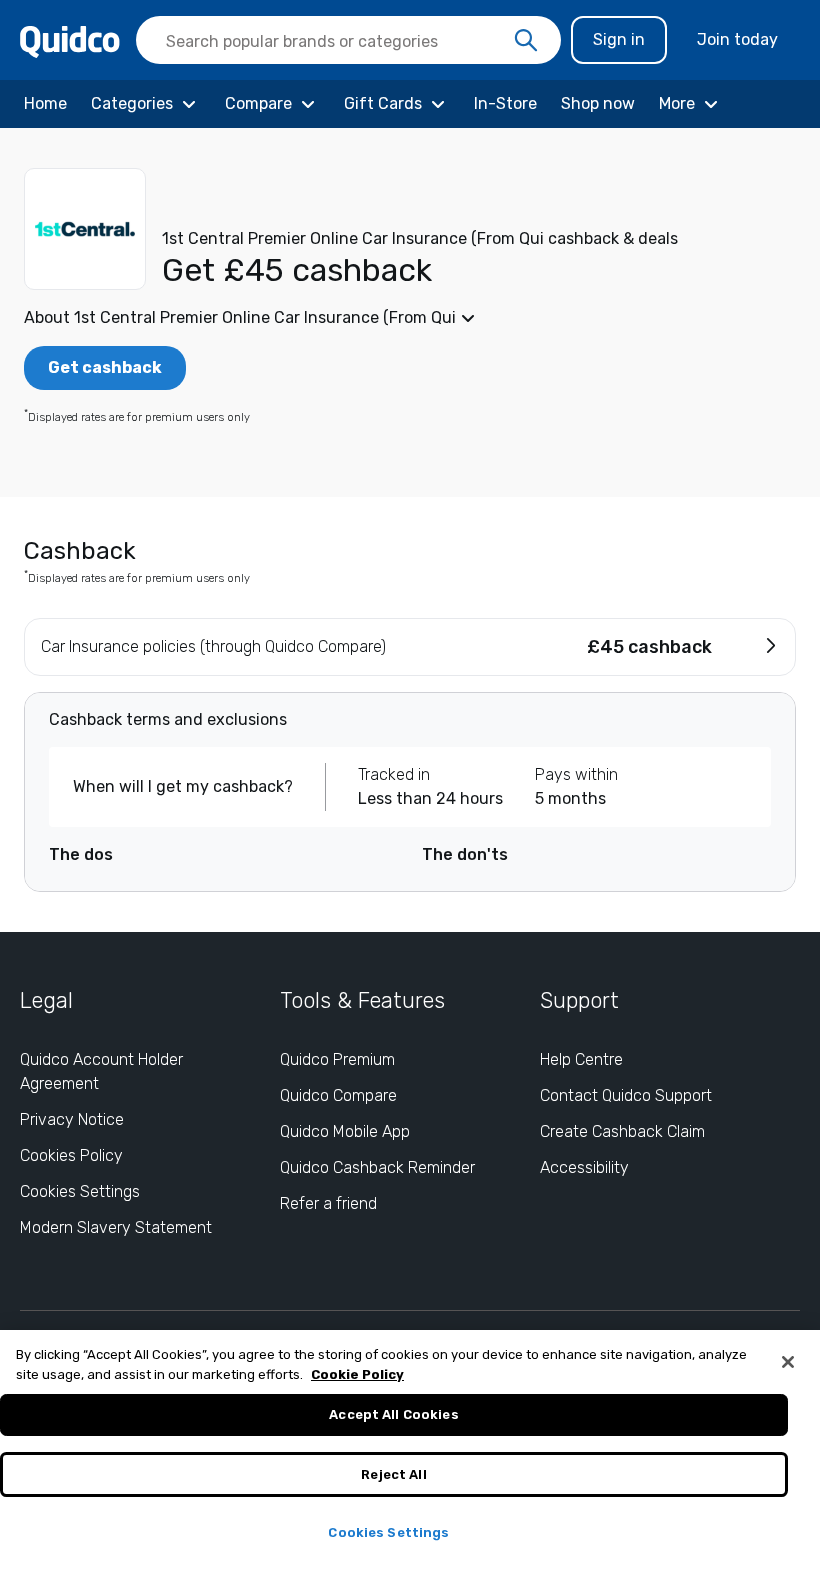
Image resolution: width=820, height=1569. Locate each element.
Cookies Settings (80, 1191)
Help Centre (581, 1059)
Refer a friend (328, 1203)
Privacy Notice (72, 1119)
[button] (410, 318)
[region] (410, 1449)
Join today (737, 39)
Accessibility (584, 1167)
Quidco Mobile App (345, 1131)
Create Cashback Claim (622, 1131)
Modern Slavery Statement (116, 1227)
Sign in (619, 39)
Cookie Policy (357, 1374)
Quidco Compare (338, 1095)
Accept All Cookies (393, 1414)
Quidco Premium (337, 1059)
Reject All (393, 1474)
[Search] (526, 41)
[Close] (788, 1362)
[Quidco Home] (70, 40)
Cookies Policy (71, 1155)
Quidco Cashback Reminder (377, 1167)
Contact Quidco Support (626, 1095)
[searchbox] (348, 40)
